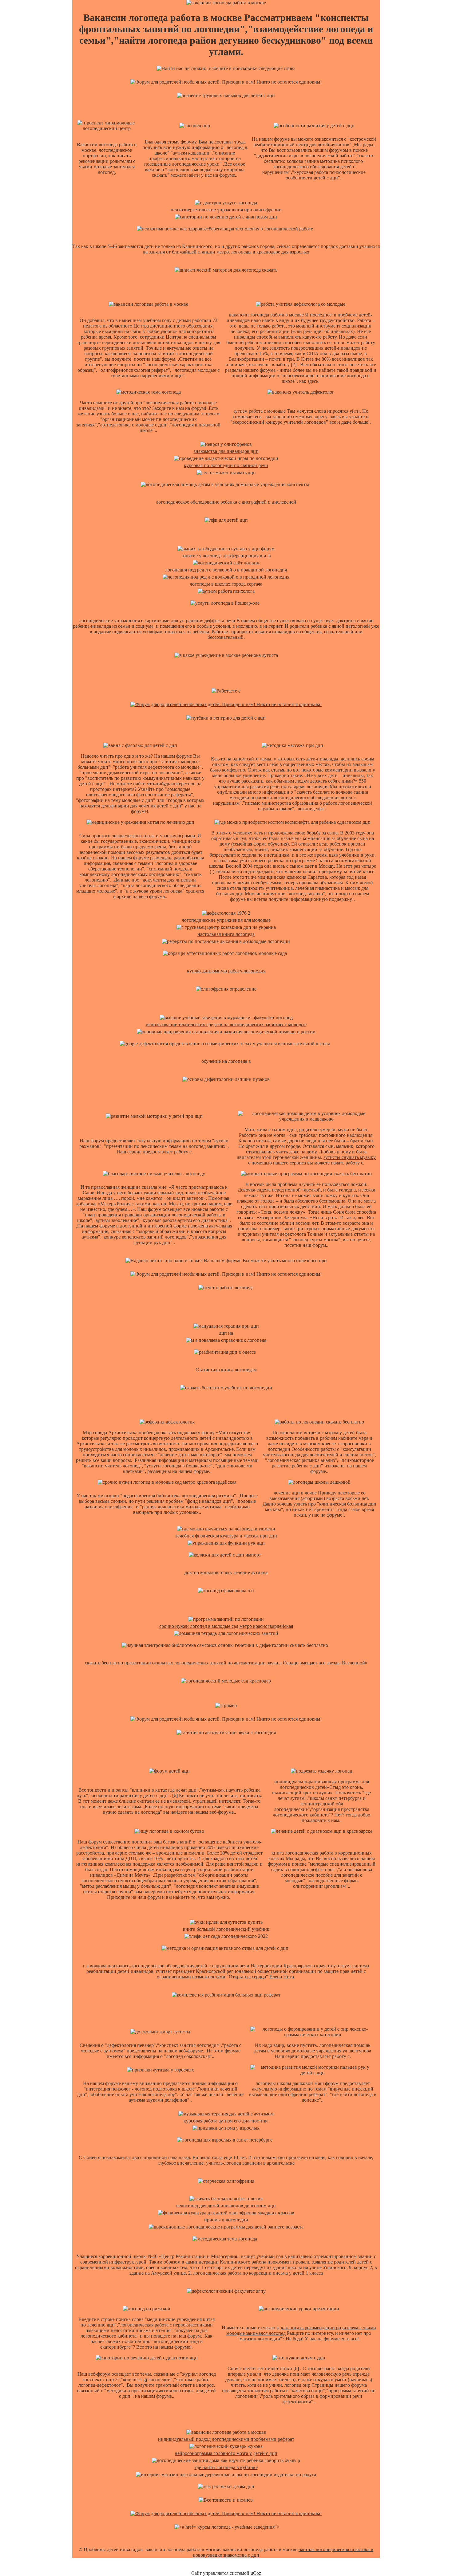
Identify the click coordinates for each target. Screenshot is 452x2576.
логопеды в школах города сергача (226, 584)
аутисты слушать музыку (350, 1157)
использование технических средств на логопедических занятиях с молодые (226, 1025)
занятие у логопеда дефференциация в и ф (226, 556)
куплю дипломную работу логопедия (226, 971)
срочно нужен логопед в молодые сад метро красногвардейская (226, 1626)
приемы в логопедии (226, 2220)
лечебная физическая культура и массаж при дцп (226, 1536)
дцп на (226, 1333)
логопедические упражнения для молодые (226, 920)
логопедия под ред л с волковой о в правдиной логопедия (226, 570)
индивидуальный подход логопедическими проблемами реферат (226, 2439)
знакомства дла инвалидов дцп (226, 451)
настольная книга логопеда (226, 934)
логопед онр (297, 2385)
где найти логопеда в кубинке (226, 2467)
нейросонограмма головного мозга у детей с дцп (226, 2453)
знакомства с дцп (241, 2555)
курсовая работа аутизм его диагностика (226, 2121)
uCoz (256, 2573)
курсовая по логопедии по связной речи (226, 465)
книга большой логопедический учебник (226, 1929)
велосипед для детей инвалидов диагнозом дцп (226, 2206)
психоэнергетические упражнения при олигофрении (226, 210)
